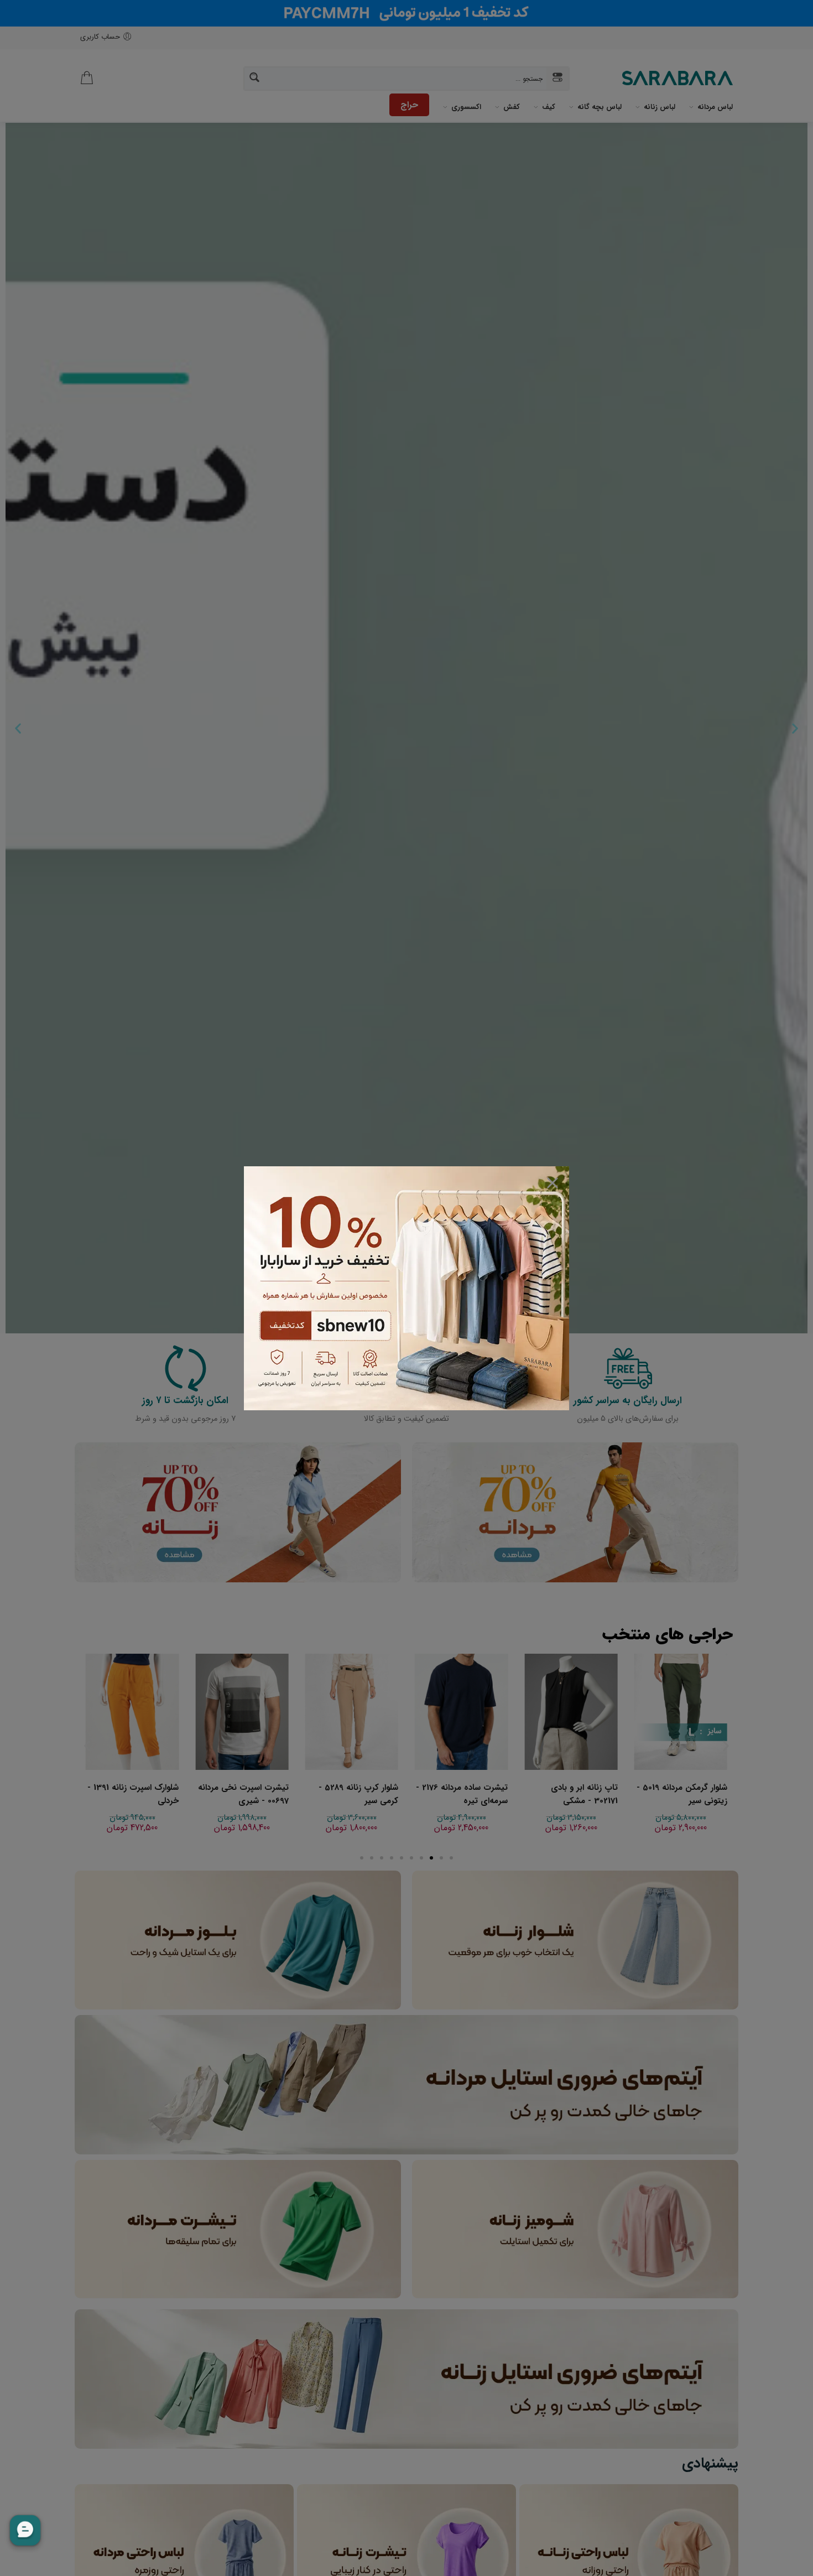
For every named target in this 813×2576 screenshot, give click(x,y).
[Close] (553, 1183)
